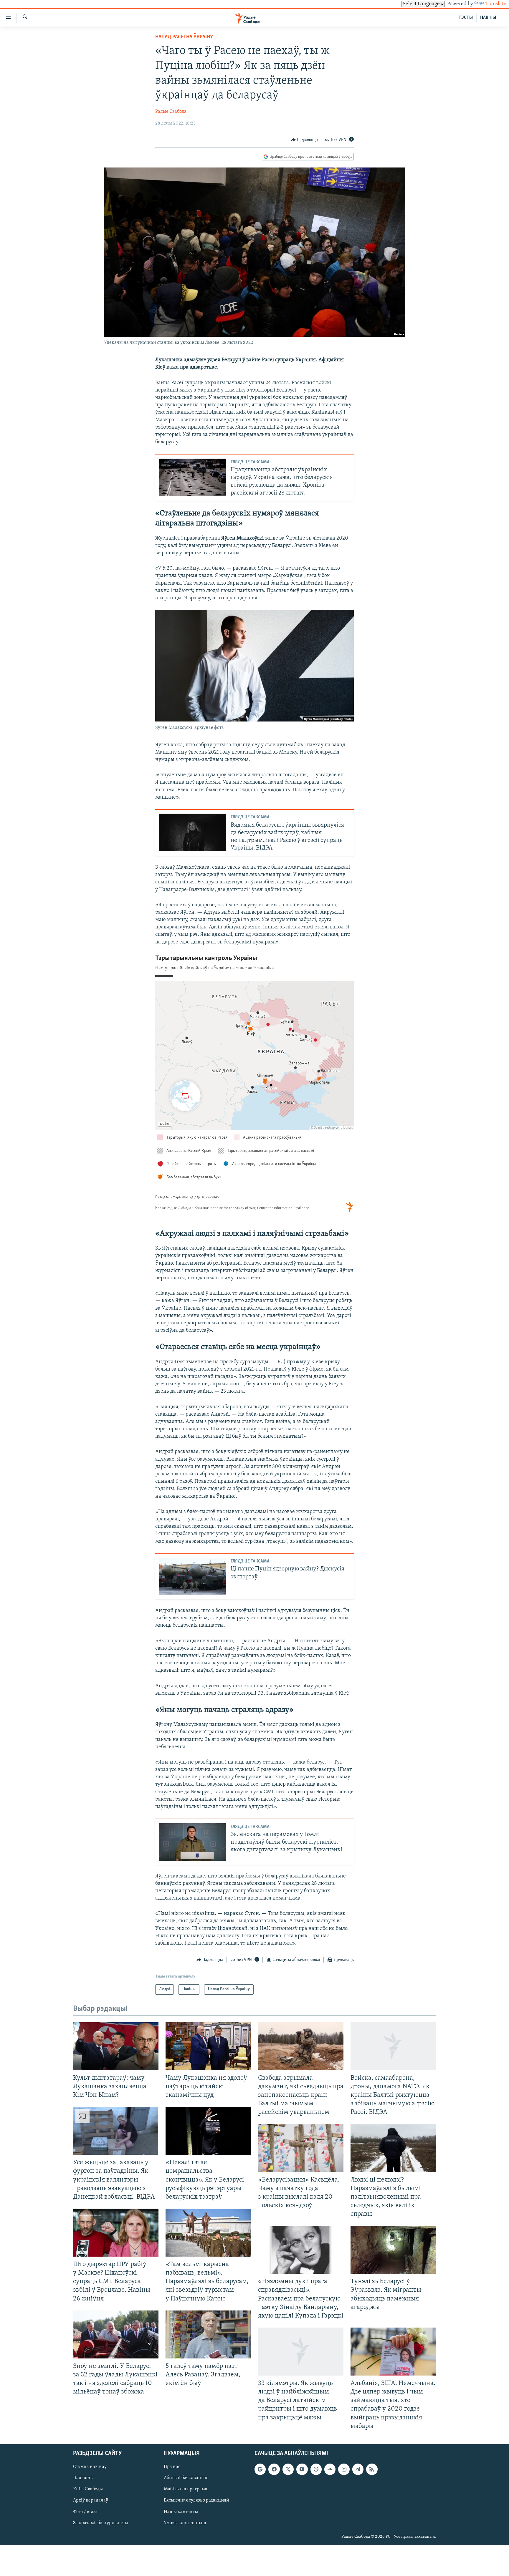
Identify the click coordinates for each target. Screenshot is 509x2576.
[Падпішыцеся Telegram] (358, 2469)
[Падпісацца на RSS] (372, 2469)
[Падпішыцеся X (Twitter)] (288, 2469)
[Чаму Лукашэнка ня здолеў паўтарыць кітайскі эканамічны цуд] (208, 2046)
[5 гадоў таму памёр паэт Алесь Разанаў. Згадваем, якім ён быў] (208, 2334)
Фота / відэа (85, 2512)
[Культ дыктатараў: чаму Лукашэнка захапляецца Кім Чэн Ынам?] (116, 2046)
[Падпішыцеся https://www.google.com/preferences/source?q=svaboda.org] (260, 2469)
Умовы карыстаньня (185, 2523)
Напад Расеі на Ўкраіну (184, 37)
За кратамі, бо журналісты (101, 2523)
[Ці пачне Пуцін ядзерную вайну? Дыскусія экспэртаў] (193, 1576)
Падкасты (83, 2478)
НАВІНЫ (488, 18)
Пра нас (172, 2467)
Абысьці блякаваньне (186, 2478)
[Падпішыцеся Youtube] (302, 2469)
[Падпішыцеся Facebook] (274, 2469)
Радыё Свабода (171, 112)
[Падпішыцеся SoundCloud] (330, 2469)
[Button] (305, 140)
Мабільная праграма (186, 2489)
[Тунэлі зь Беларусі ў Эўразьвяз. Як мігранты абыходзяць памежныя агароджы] (393, 2250)
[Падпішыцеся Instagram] (344, 2469)
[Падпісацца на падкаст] (316, 2469)
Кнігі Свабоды (88, 2489)
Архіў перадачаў (91, 2500)
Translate (496, 4)
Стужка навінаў (90, 2467)
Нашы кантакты (181, 2512)
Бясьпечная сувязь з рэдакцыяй (196, 2500)
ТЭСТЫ (466, 18)
